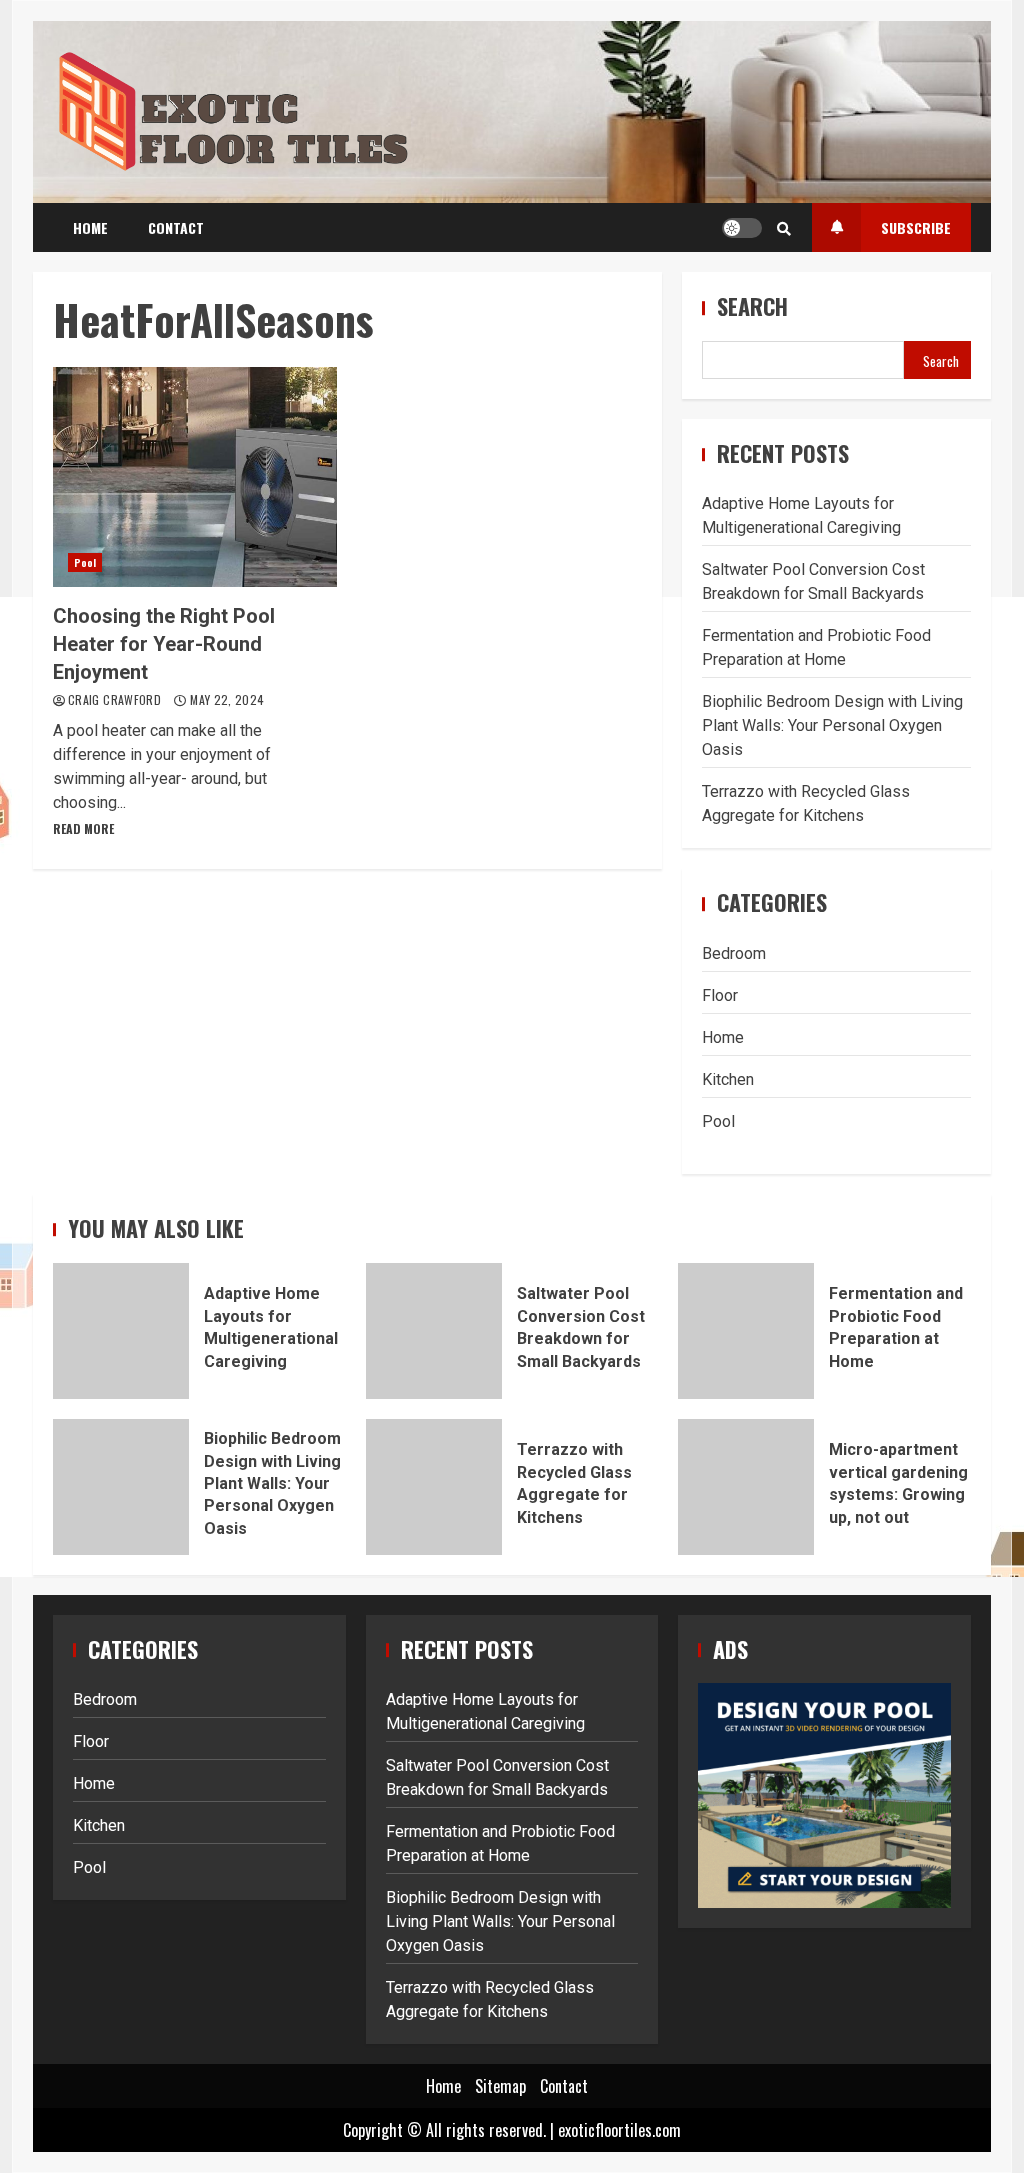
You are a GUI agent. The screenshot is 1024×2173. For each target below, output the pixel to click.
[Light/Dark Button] (742, 228)
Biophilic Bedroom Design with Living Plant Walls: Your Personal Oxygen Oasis (832, 725)
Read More (83, 828)
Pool (85, 562)
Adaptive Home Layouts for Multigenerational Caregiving (121, 1331)
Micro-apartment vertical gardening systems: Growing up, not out (746, 1487)
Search (752, 306)
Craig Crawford (116, 699)
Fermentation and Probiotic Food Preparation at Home (746, 1331)
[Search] (784, 228)
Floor (720, 995)
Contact (176, 227)
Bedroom (734, 953)
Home (90, 227)
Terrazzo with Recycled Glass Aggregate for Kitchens (434, 1487)
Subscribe (916, 227)
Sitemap (500, 2086)
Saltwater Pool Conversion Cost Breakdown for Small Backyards (434, 1331)
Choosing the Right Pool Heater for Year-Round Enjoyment (195, 477)
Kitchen (728, 1079)
